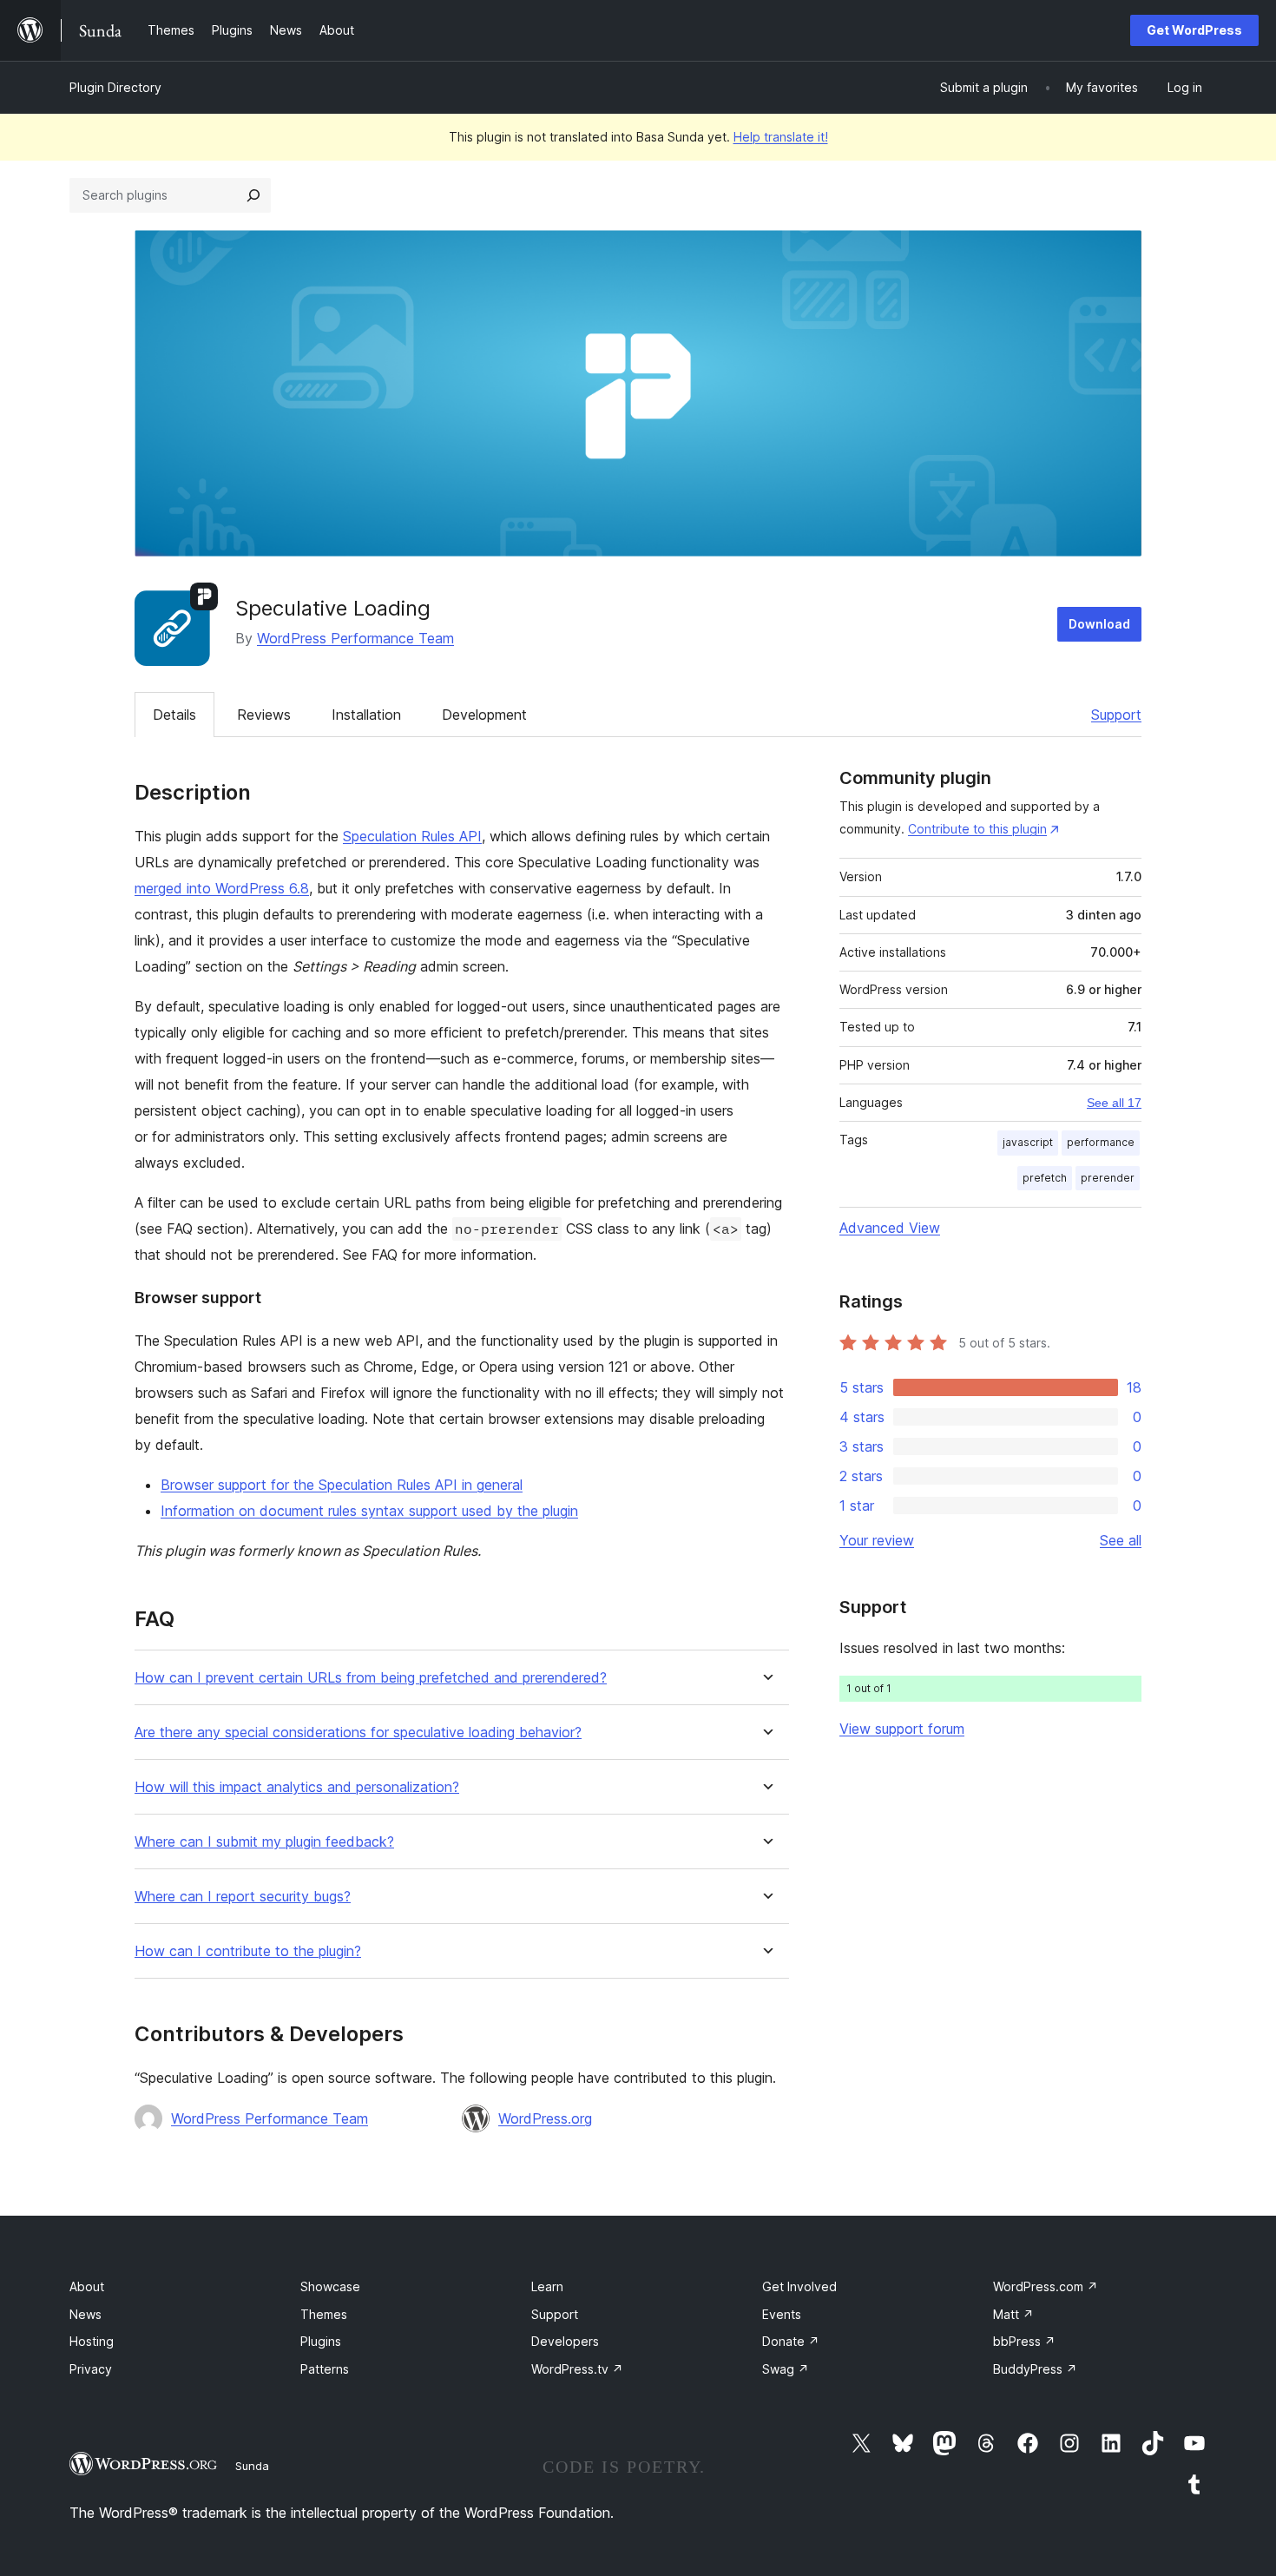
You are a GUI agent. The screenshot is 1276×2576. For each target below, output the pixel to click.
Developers (565, 2341)
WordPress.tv (577, 2369)
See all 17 (1114, 1103)
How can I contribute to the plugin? (248, 1951)
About (87, 2286)
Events (782, 2314)
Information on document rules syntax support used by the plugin (369, 1511)
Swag (786, 2369)
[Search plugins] (253, 195)
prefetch (1045, 1178)
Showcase (330, 2286)
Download (1099, 624)
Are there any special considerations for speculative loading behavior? (358, 1733)
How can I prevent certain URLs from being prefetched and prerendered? (371, 1678)
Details (174, 715)
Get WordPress (1194, 30)
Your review (877, 1540)
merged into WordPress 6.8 (222, 888)
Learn (547, 2286)
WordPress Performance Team (355, 638)
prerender (1108, 1178)
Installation (366, 715)
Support (1116, 715)
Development (484, 715)
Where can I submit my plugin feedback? (264, 1842)
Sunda (252, 2466)
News (86, 2314)
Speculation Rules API (412, 836)
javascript (1028, 1142)
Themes (324, 2314)
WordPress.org (545, 2118)
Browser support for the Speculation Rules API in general (342, 1485)
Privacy (91, 2369)
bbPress (1024, 2341)
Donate (791, 2341)
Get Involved (799, 2286)
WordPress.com (1046, 2286)
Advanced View (890, 1228)
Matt (1013, 2314)
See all (1121, 1540)
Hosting (92, 2341)
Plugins (321, 2341)
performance (1101, 1142)
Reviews (264, 715)
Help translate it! (781, 137)
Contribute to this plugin (977, 829)
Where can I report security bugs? (243, 1897)
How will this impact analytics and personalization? (297, 1787)
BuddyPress (1035, 2369)
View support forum (902, 1729)
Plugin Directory (115, 87)
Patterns (325, 2369)
